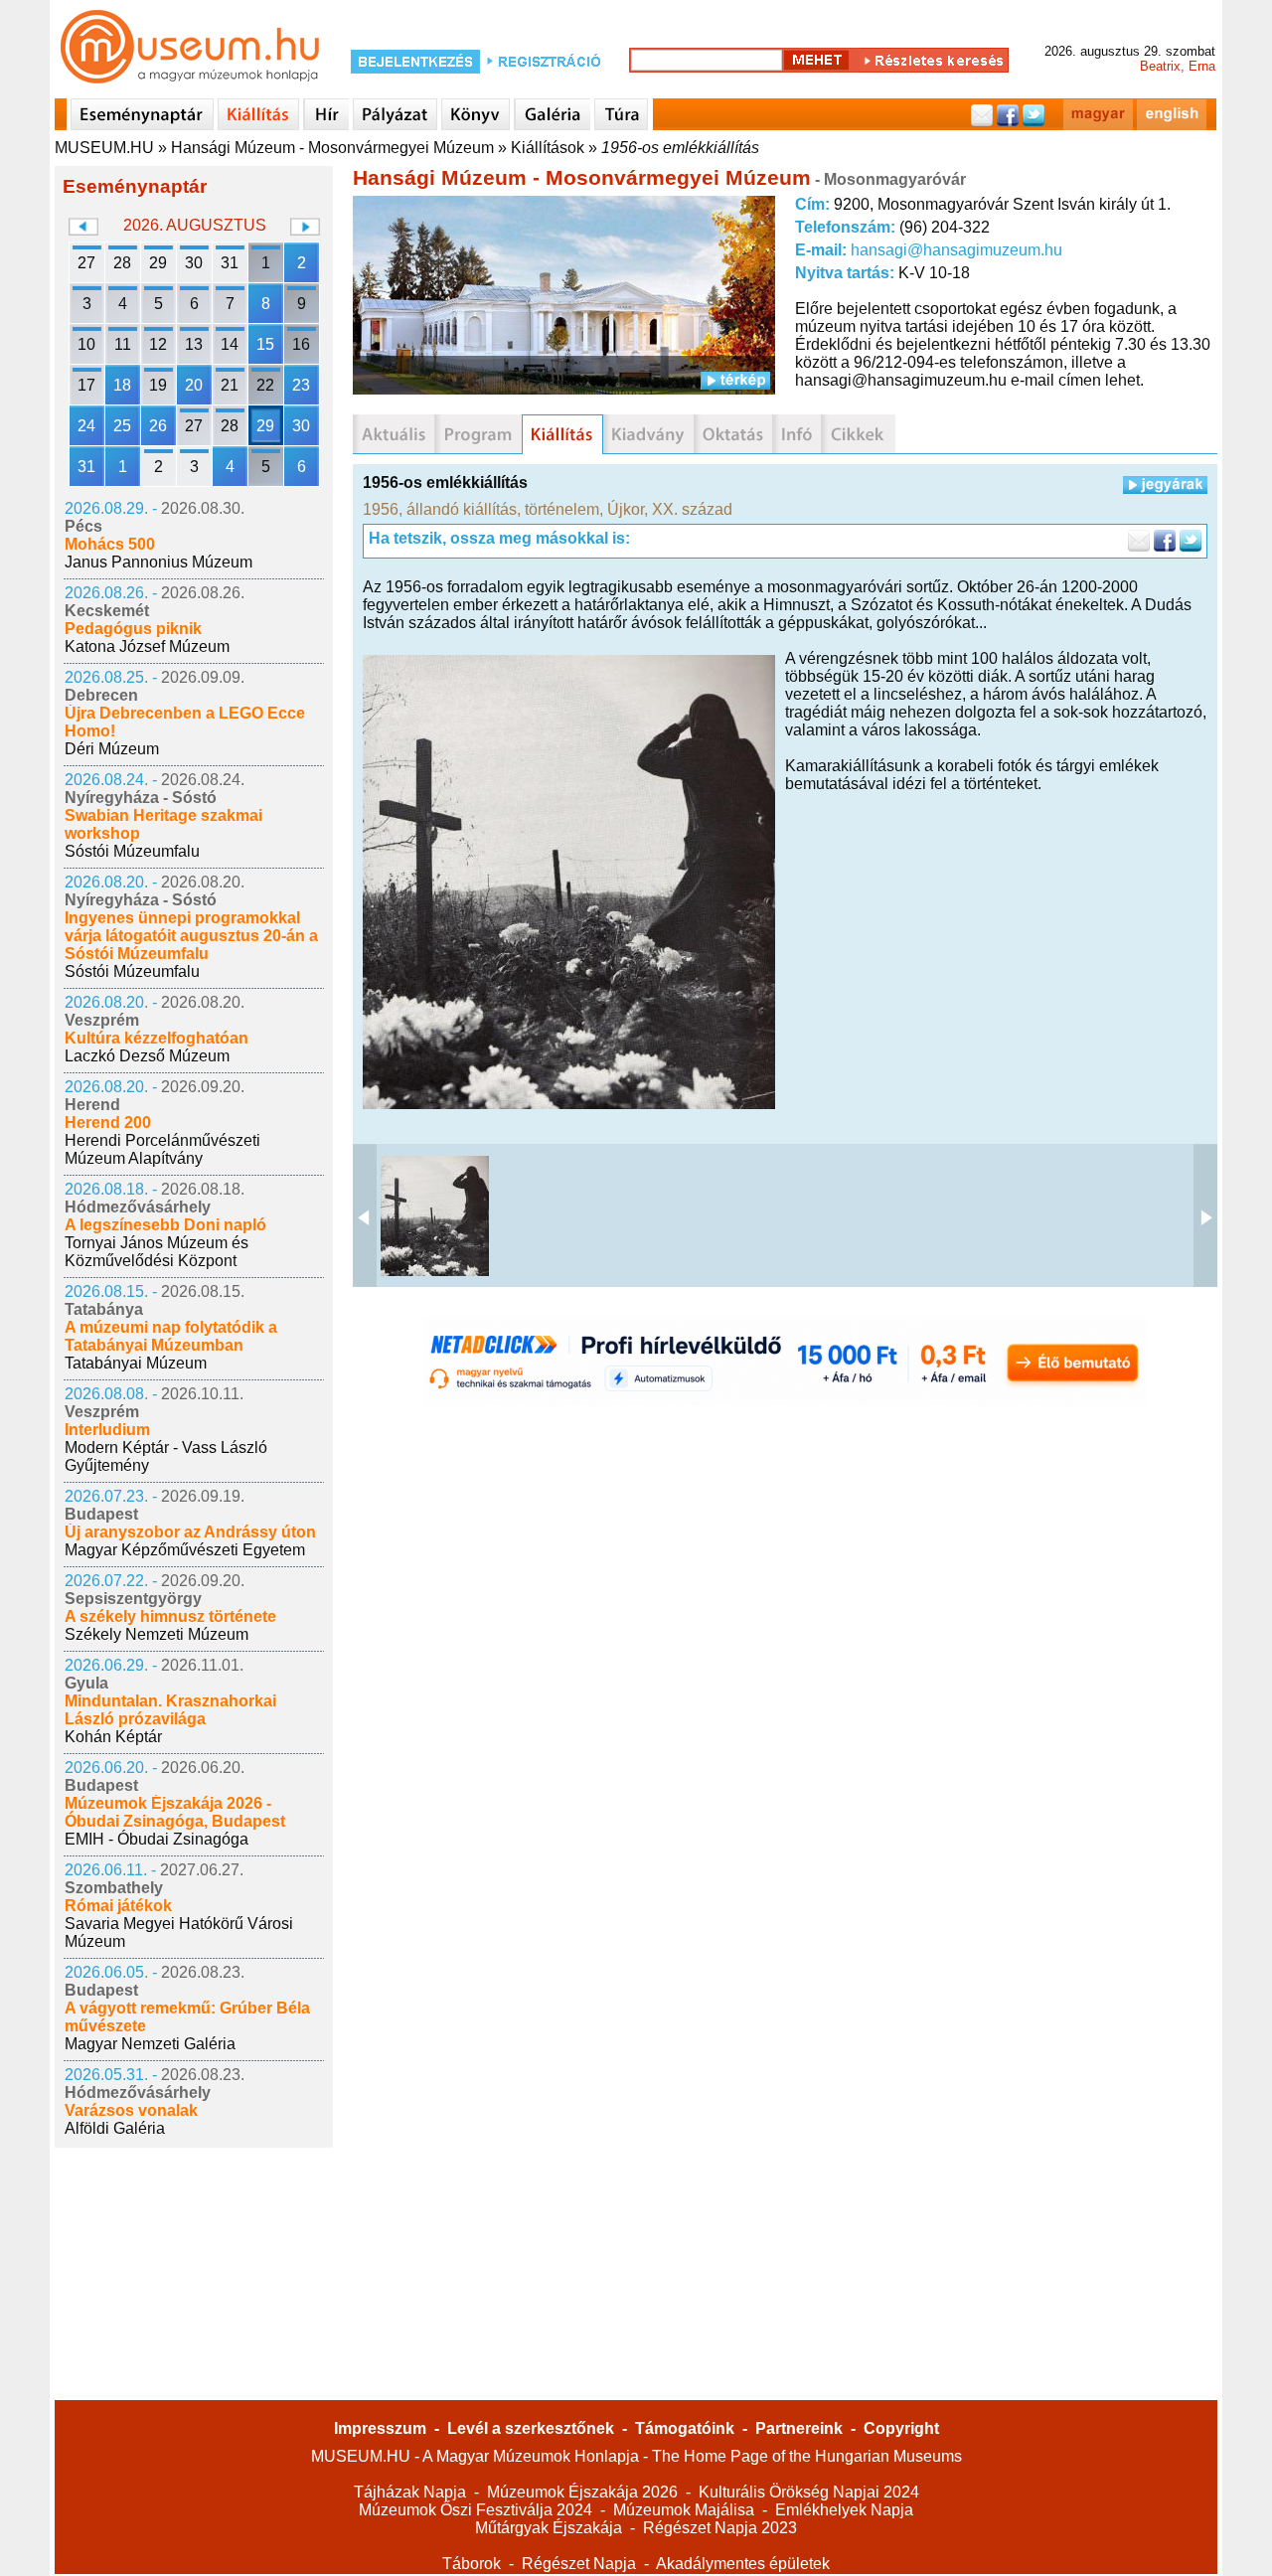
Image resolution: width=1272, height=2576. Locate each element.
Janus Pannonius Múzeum (159, 562)
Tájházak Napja (410, 2492)
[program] (478, 434)
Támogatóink (685, 2428)
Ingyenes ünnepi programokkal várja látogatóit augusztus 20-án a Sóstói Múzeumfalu (191, 936)
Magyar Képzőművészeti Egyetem (185, 1550)
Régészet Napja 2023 (720, 2528)
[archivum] (858, 434)
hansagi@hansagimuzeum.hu (956, 250)
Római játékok (118, 1906)
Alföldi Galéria (115, 2128)
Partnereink (799, 2428)
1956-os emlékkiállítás (680, 148)
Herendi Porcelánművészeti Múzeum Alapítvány (162, 1149)
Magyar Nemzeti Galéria (150, 2044)
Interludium (107, 1430)
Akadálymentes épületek (743, 2564)
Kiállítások (548, 148)
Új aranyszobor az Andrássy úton (190, 1532)
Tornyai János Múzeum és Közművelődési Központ (157, 1252)
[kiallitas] (562, 434)
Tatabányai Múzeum (136, 1363)
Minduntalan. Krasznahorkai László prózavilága (170, 1710)
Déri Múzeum (112, 749)
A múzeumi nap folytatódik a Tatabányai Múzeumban (171, 1336)
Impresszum (380, 2428)
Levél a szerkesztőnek (531, 2428)
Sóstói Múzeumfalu (132, 851)
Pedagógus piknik (133, 629)
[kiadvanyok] (648, 434)
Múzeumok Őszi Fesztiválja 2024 (476, 2510)
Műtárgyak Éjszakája (549, 2528)
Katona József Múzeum (147, 646)
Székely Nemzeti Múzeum (157, 1634)
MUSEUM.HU (104, 148)
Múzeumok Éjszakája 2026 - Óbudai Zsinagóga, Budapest (175, 1812)
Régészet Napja (579, 2564)
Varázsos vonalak (131, 2110)
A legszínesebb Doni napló (165, 1225)
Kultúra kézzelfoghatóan (157, 1038)
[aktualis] (394, 434)
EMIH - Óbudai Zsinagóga (157, 1839)
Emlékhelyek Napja (844, 2510)
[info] (796, 434)
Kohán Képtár (113, 1737)
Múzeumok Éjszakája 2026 (582, 2492)
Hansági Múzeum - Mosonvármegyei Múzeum (332, 148)
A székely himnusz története (170, 1616)
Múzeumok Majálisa (684, 2510)
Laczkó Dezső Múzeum (147, 1056)
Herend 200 (108, 1123)
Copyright (901, 2428)
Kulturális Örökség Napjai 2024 (809, 2492)
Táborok (472, 2564)
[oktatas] (733, 434)
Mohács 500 (110, 544)
